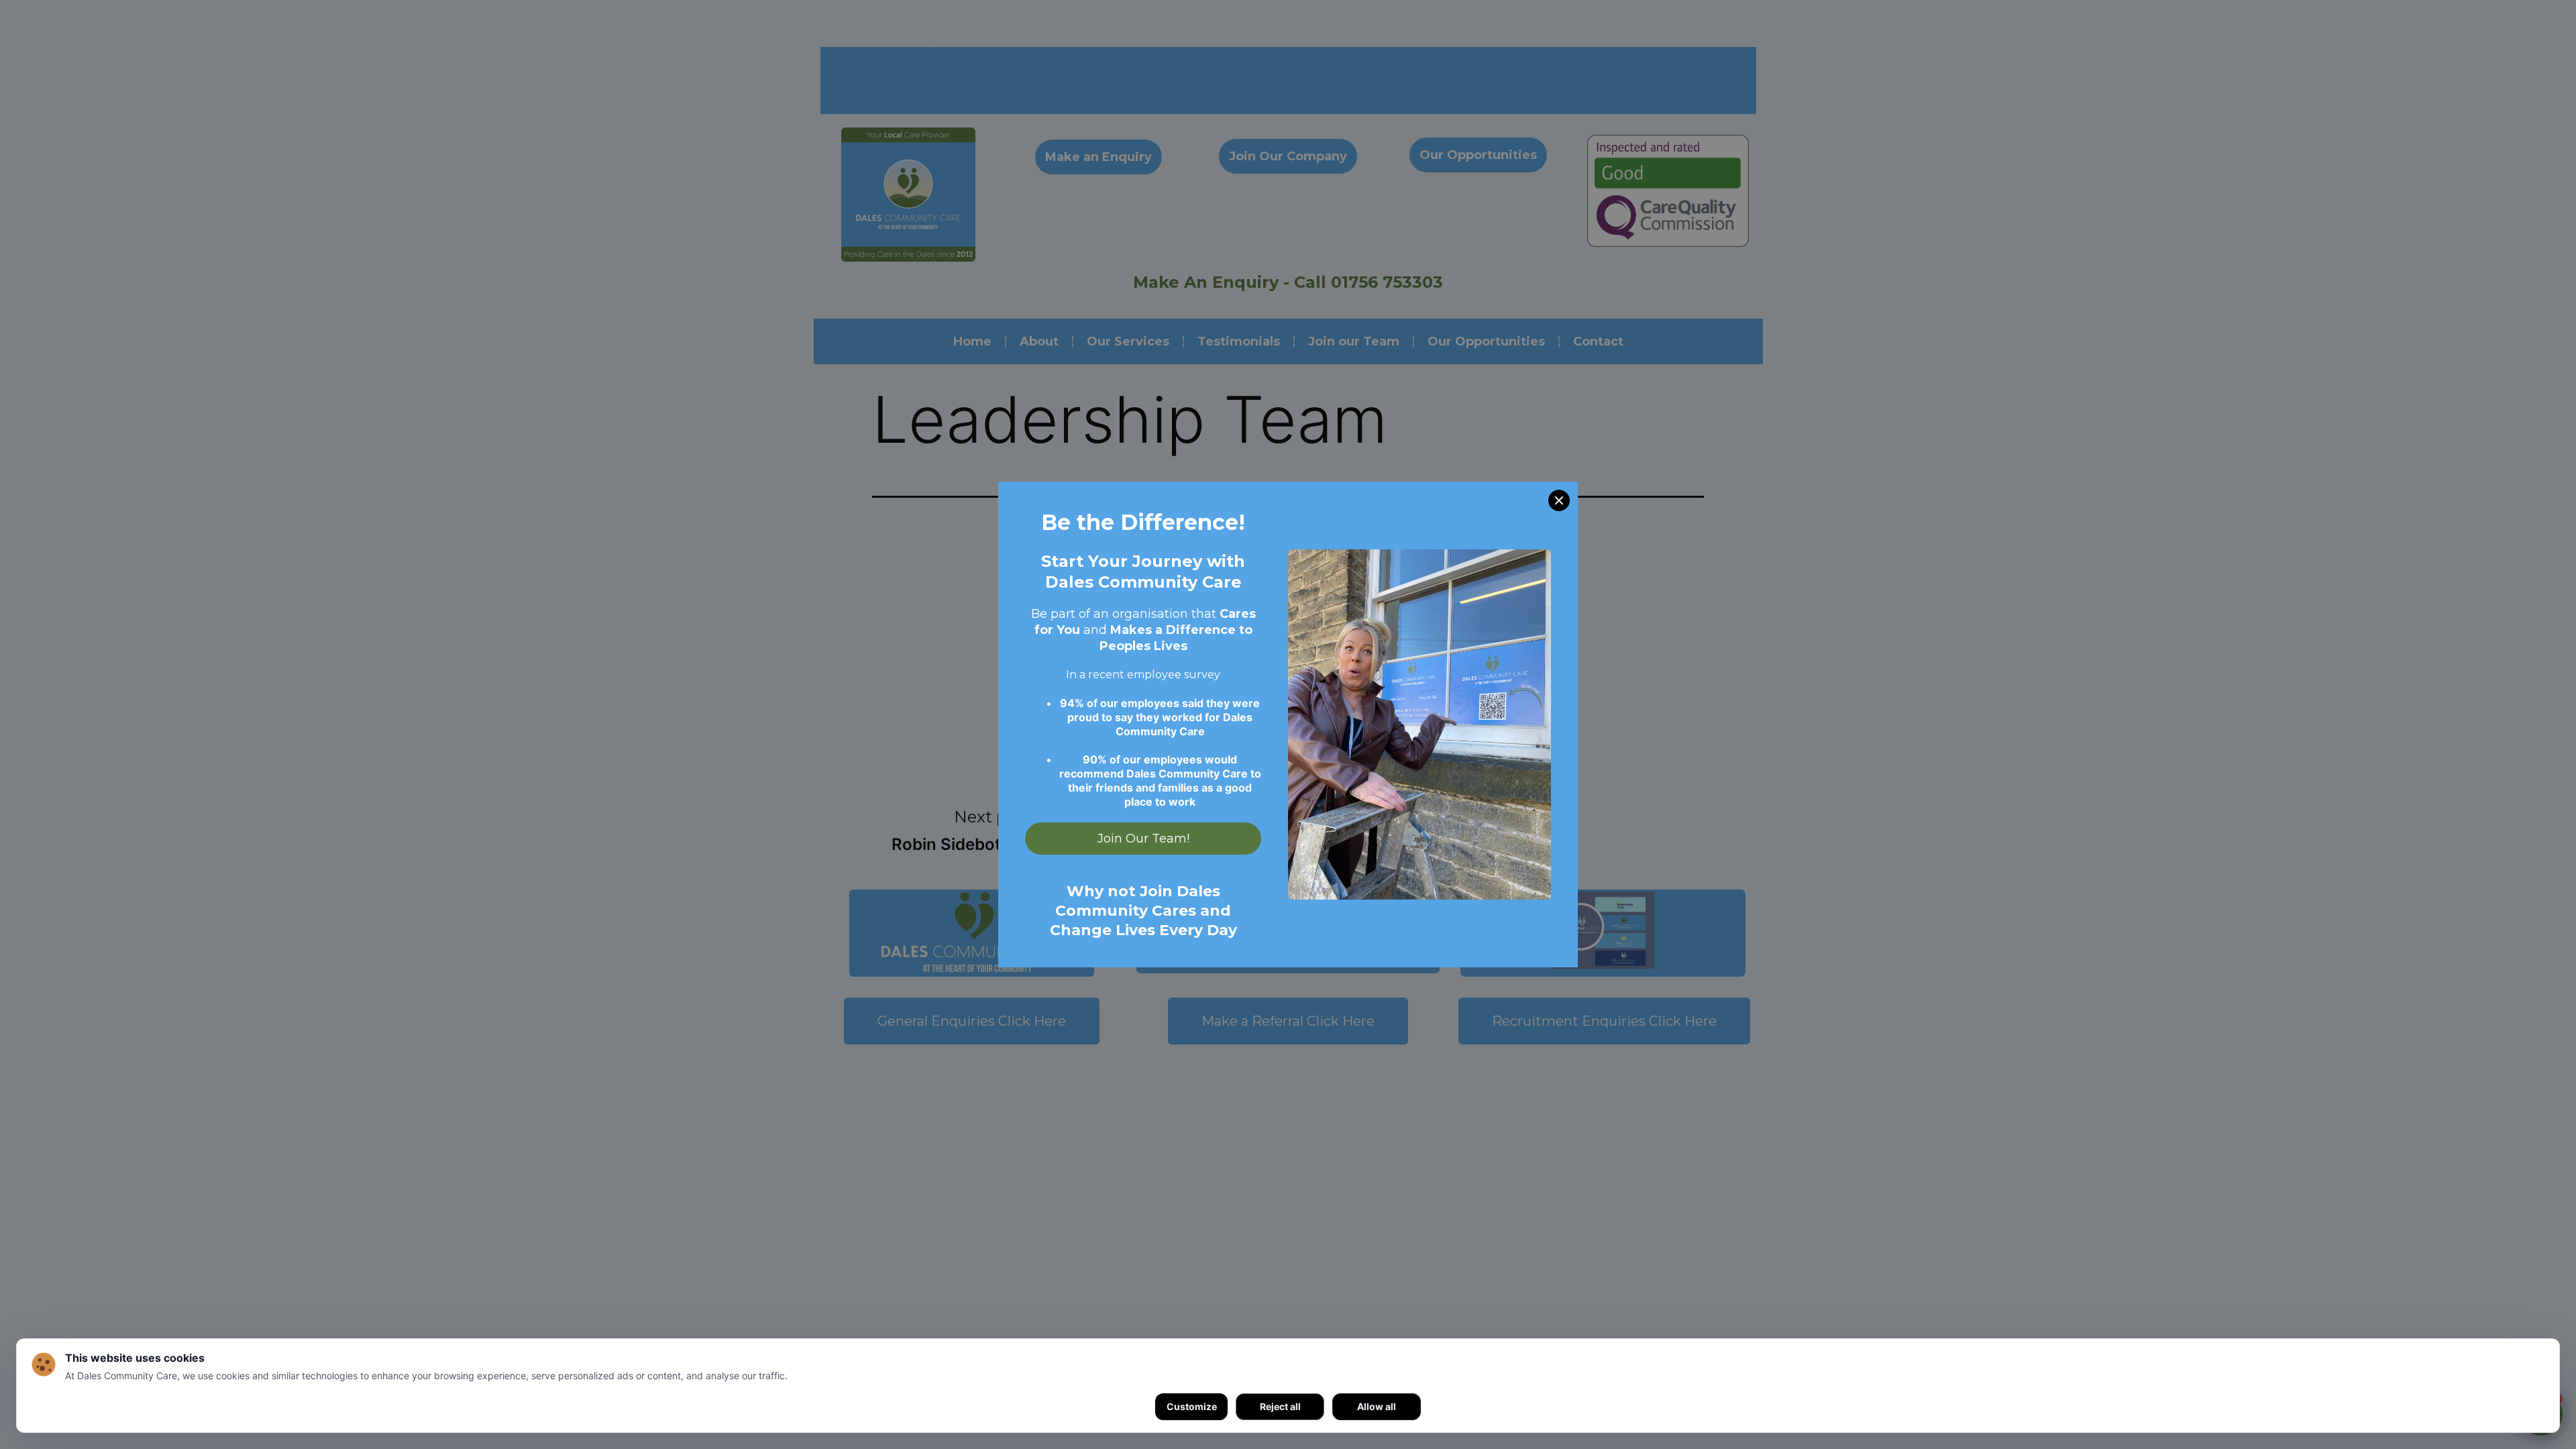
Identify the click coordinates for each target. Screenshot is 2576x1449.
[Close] (1559, 500)
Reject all (1280, 1406)
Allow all (1377, 1406)
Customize (1192, 1406)
